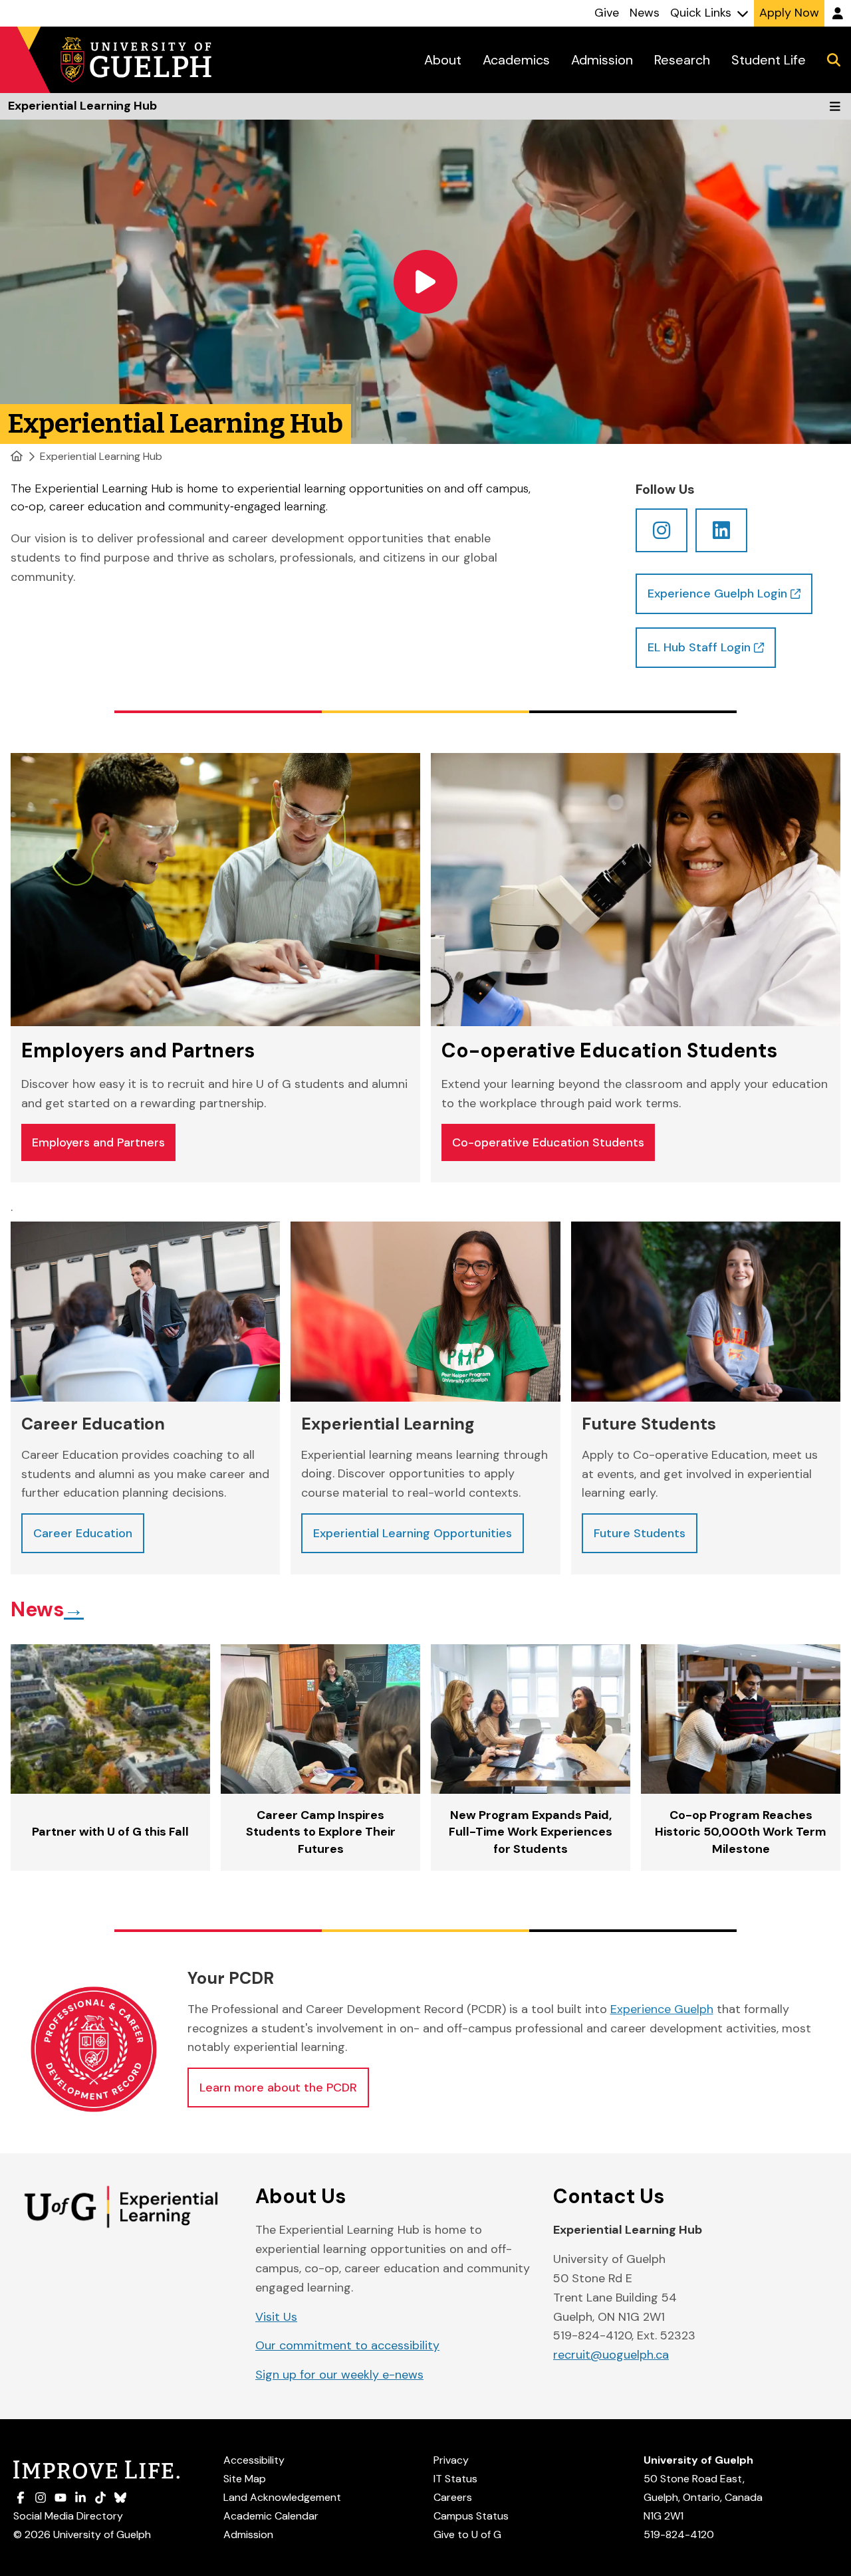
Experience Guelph (662, 2009)
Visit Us (276, 2317)
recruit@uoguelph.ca (611, 2355)
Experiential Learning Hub (101, 456)
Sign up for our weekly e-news (339, 2375)
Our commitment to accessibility (347, 2345)
